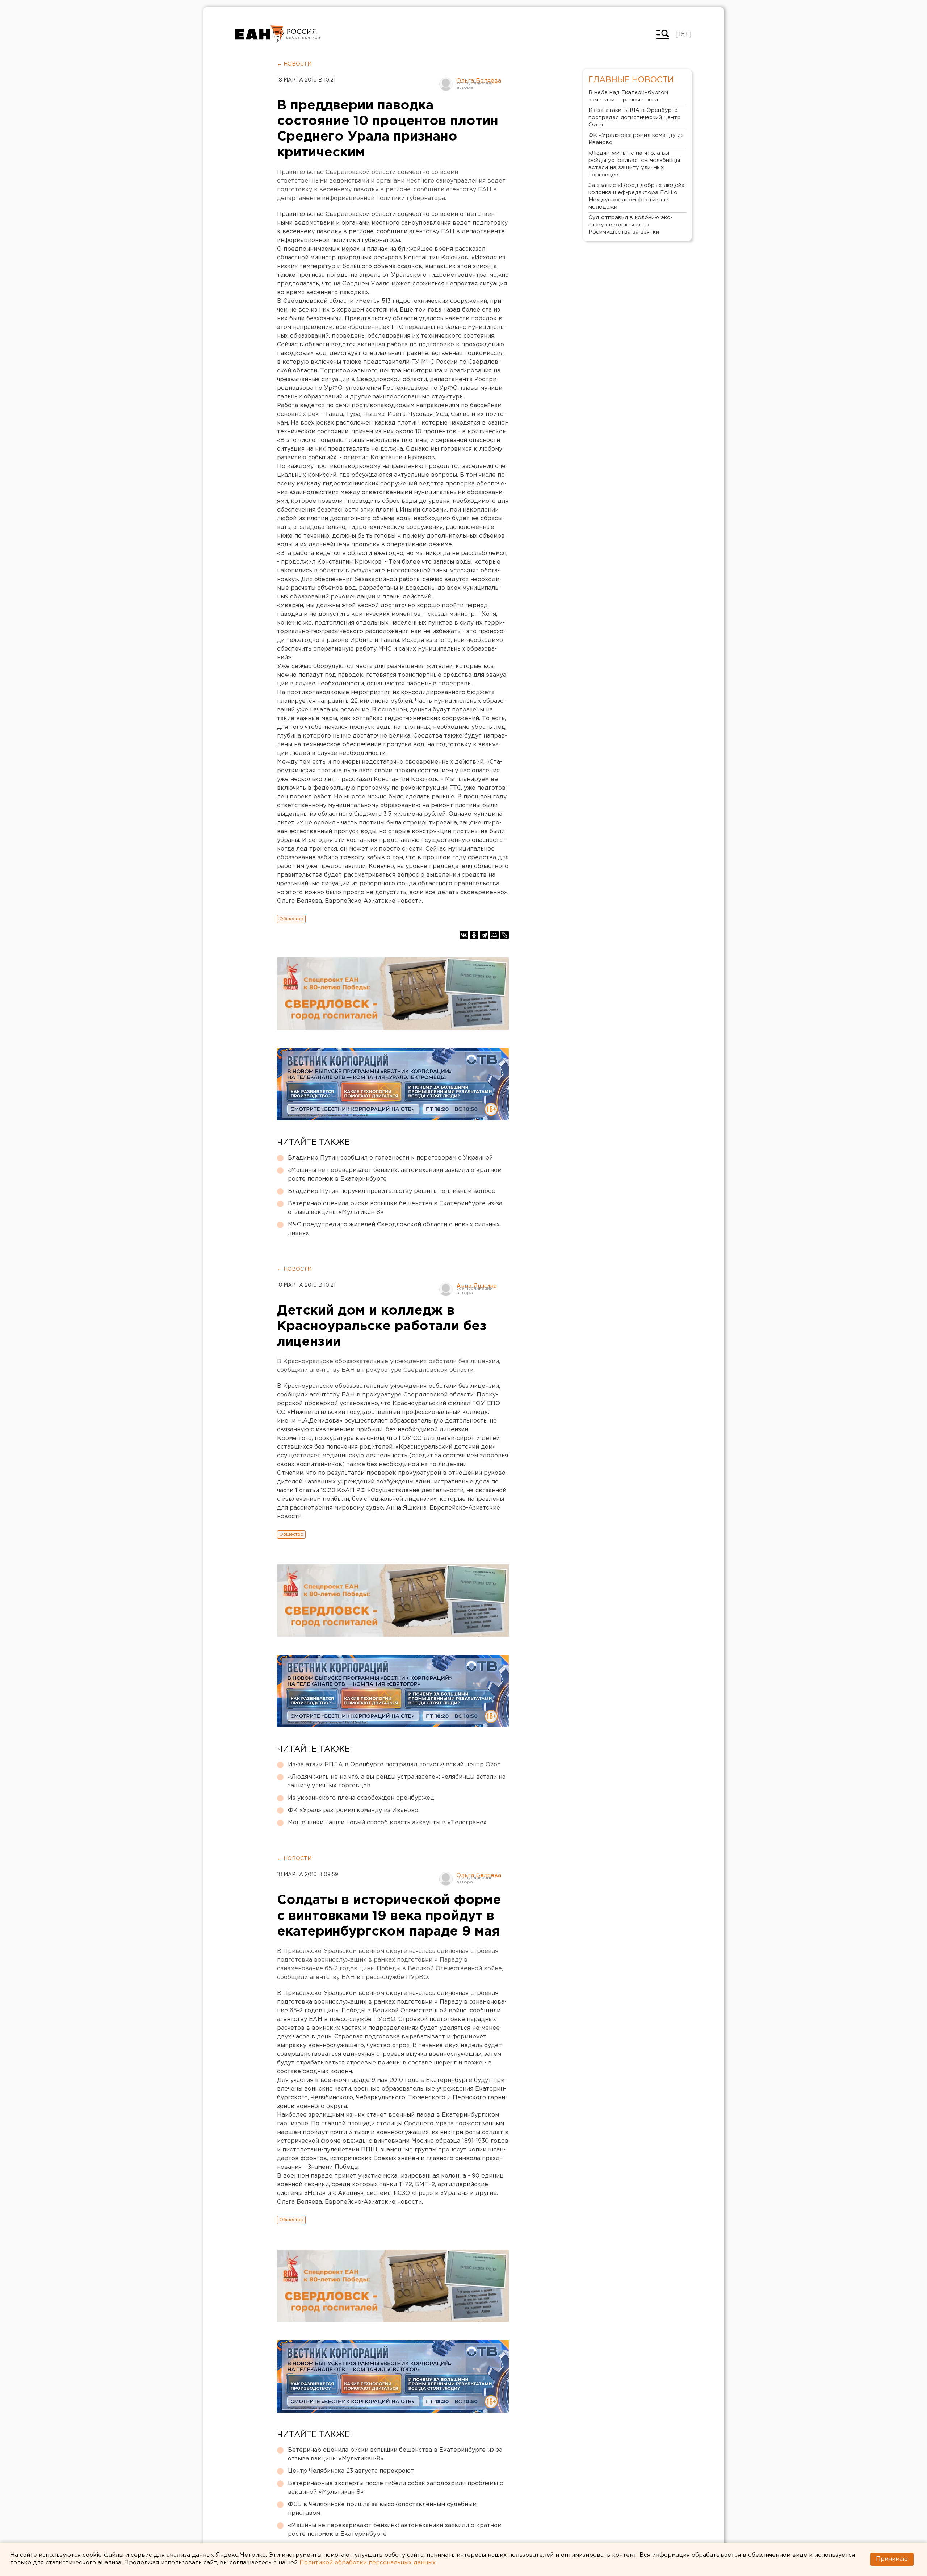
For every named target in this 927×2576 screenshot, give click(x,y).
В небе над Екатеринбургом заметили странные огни (628, 96)
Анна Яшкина (477, 1286)
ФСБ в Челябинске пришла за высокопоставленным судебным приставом (382, 2509)
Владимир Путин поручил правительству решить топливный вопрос (391, 1191)
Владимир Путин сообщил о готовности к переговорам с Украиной (390, 1158)
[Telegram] (484, 935)
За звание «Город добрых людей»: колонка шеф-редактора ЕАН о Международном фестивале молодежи (637, 196)
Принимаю (892, 2559)
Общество (291, 919)
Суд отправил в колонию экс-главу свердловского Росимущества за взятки (630, 225)
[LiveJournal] (504, 935)
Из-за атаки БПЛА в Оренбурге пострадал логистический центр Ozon (394, 1765)
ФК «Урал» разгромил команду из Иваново (353, 1810)
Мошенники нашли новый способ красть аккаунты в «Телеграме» (387, 1823)
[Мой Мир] (494, 935)
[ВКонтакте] (464, 935)
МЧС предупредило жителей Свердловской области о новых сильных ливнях (394, 1229)
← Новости (294, 64)
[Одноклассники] (474, 935)
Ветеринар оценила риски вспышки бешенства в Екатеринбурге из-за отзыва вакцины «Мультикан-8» (395, 1208)
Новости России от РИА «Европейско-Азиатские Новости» (260, 34)
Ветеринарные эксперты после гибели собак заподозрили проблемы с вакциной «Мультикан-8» (395, 2488)
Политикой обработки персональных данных (368, 2563)
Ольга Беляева (479, 81)
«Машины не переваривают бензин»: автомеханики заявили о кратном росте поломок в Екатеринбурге (395, 1175)
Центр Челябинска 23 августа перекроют (351, 2471)
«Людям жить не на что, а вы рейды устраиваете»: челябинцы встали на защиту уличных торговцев (397, 1781)
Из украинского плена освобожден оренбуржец (361, 1798)
